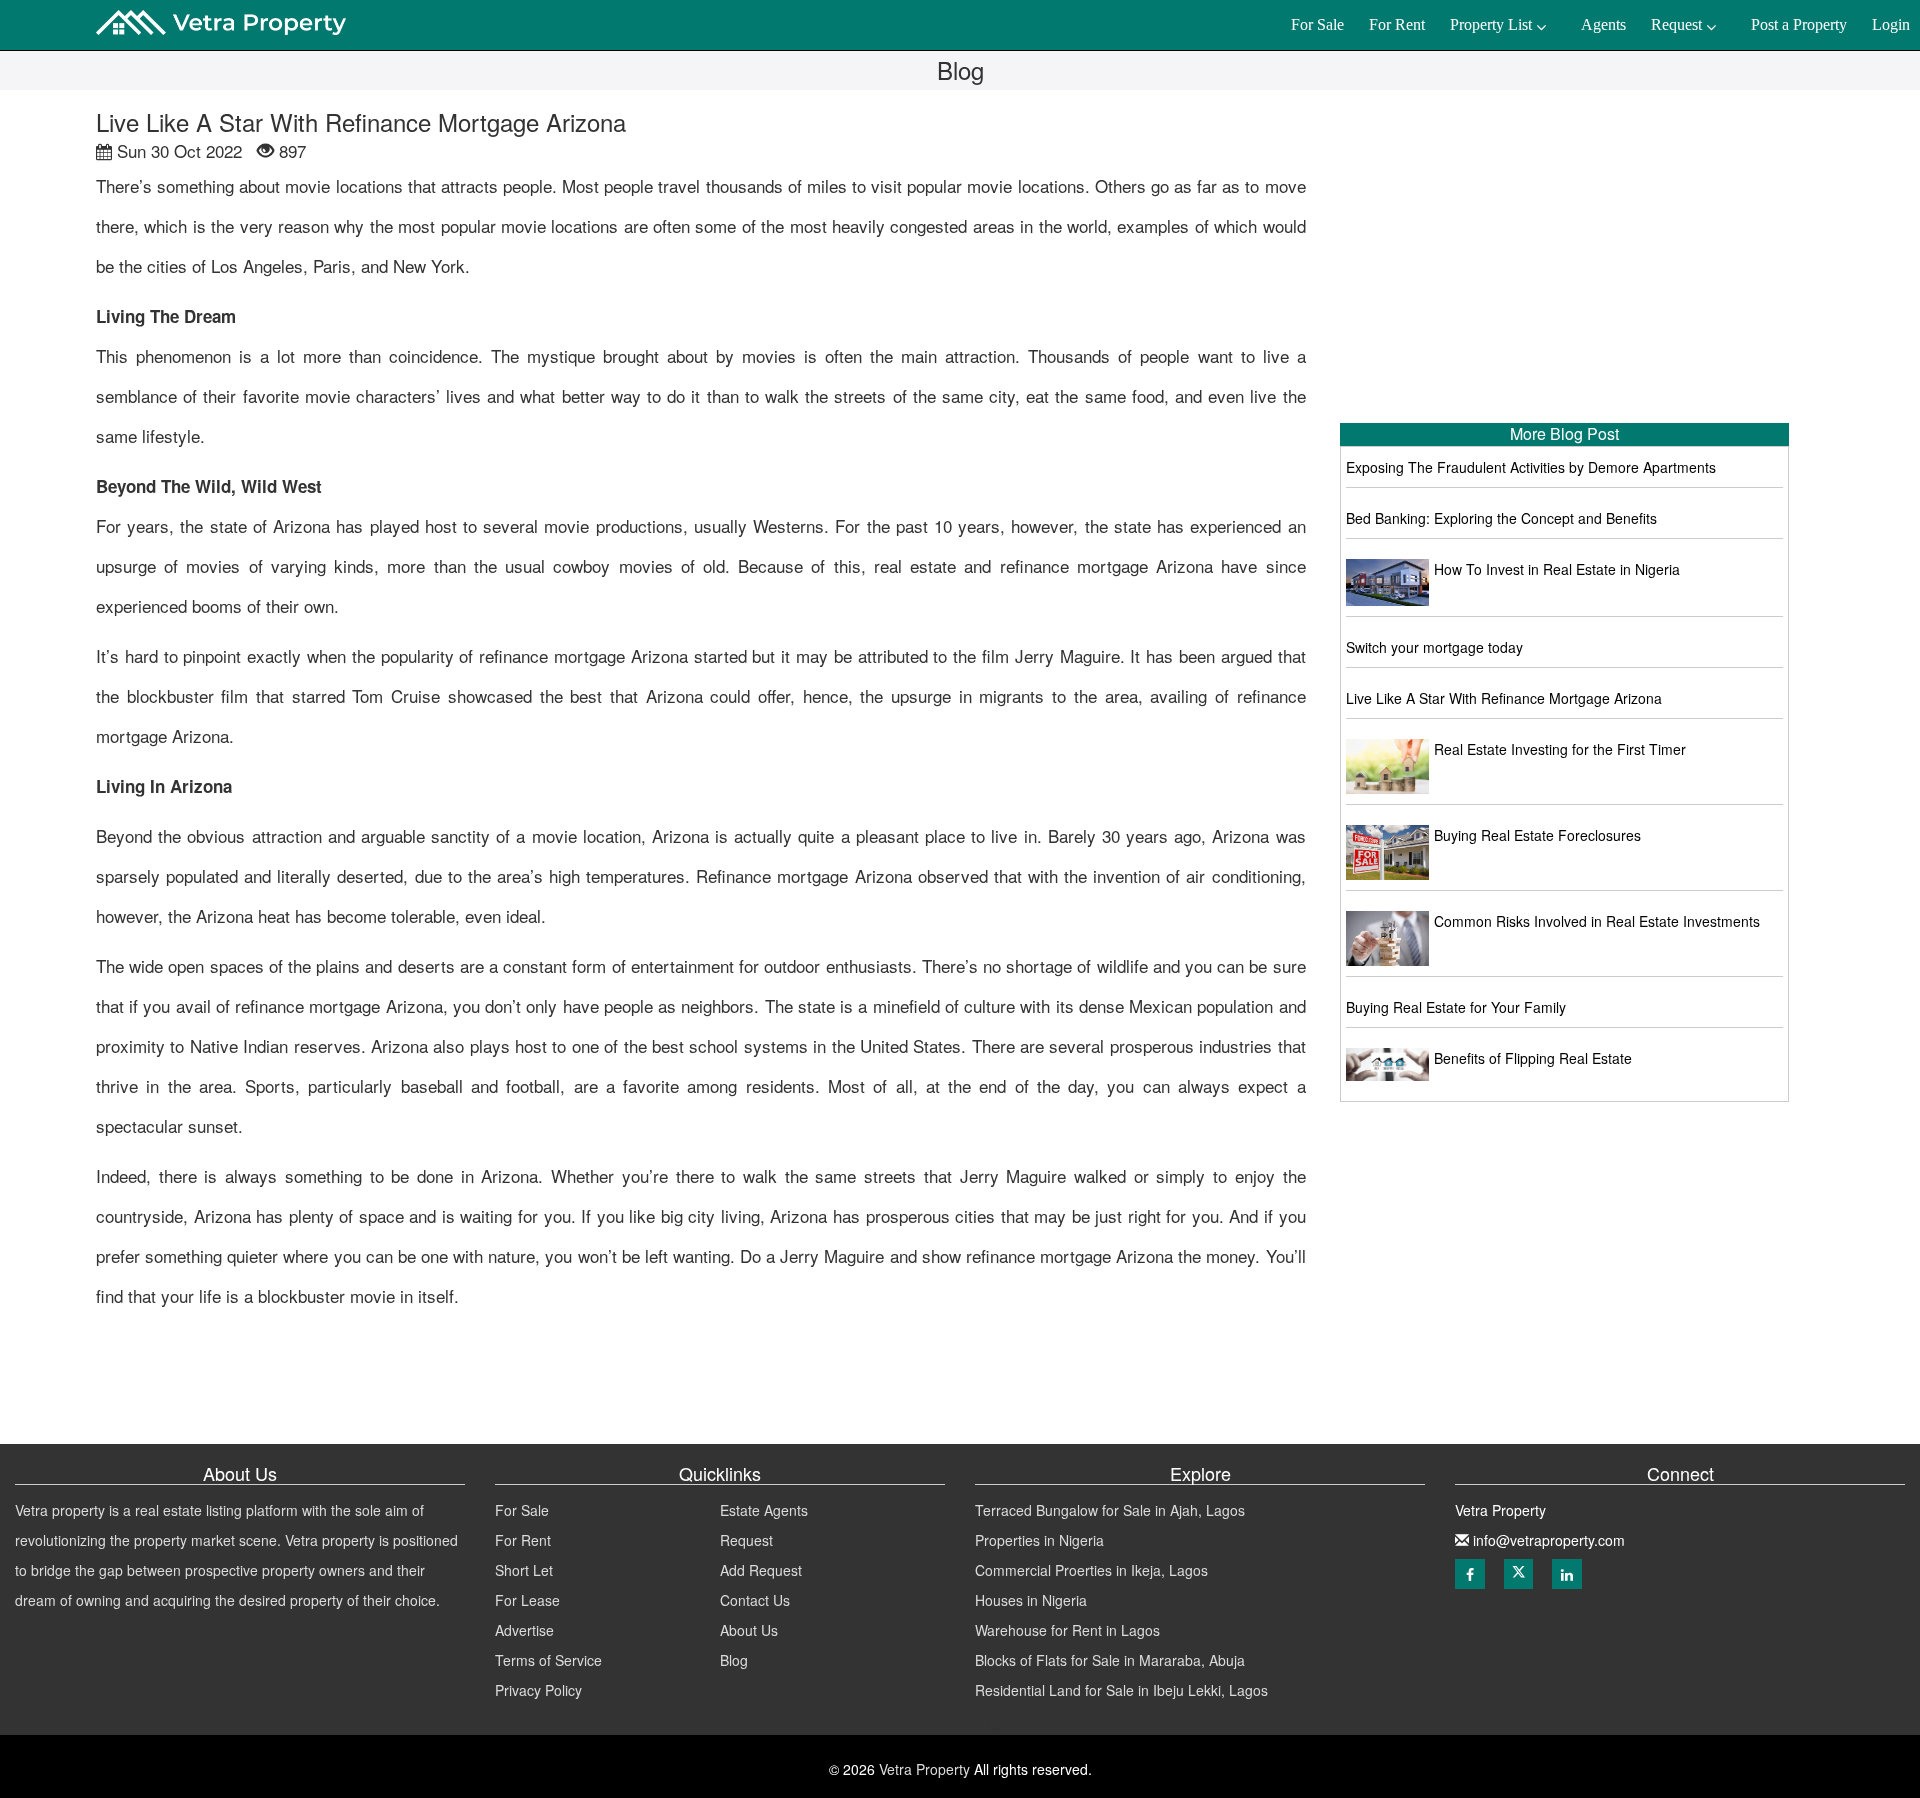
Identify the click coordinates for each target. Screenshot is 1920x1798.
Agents (1603, 24)
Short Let (524, 1570)
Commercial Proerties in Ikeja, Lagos (1091, 1570)
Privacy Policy (538, 1690)
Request (746, 1540)
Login (1891, 24)
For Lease (527, 1600)
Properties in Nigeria (1039, 1540)
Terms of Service (548, 1660)
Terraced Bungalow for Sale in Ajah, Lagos (1110, 1510)
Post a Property (1799, 24)
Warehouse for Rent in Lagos (1067, 1630)
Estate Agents (764, 1510)
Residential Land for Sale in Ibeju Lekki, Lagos (1121, 1690)
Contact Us (755, 1600)
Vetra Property (922, 1769)
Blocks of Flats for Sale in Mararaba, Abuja (1110, 1660)
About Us (749, 1630)
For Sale (522, 1510)
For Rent (523, 1540)
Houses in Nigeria (1031, 1600)
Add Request (761, 1570)
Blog (734, 1660)
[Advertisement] (1565, 259)
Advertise (524, 1630)
